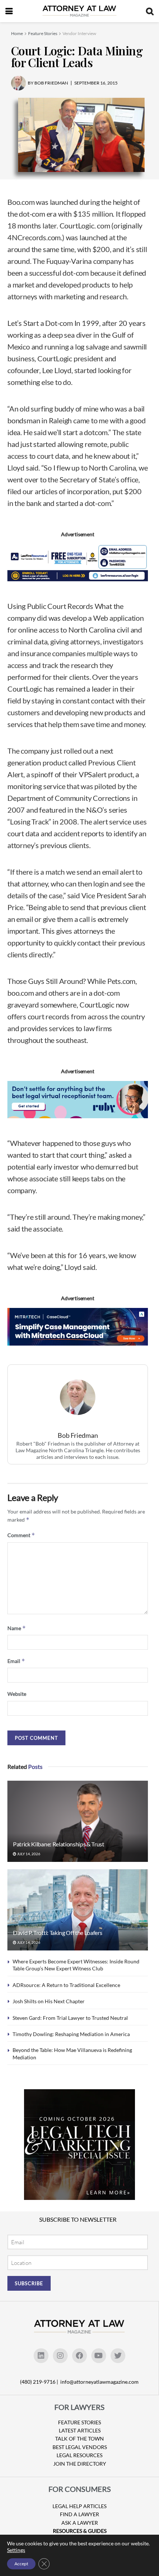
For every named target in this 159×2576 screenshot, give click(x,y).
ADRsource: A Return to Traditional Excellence (66, 1985)
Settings (16, 2550)
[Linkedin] (41, 2356)
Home (17, 33)
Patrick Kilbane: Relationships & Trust (59, 1844)
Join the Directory (80, 2464)
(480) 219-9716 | (40, 2382)
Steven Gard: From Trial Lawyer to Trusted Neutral (70, 2018)
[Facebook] (79, 2356)
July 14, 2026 (28, 1854)
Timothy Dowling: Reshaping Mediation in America (71, 2034)
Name (17, 1628)
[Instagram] (60, 2356)
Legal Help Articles (79, 2506)
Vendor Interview (79, 33)
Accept (21, 2564)
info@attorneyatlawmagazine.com (99, 2382)
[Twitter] (118, 2356)
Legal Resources (79, 2455)
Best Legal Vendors (80, 2447)
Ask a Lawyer (80, 2523)
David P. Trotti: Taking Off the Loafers (58, 1933)
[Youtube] (99, 2356)
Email (16, 1661)
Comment (21, 1535)
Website (17, 1694)
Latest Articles (80, 2430)
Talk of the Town (79, 2439)
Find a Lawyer (79, 2514)
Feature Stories (43, 33)
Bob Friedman (78, 1435)
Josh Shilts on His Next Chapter (49, 2001)
